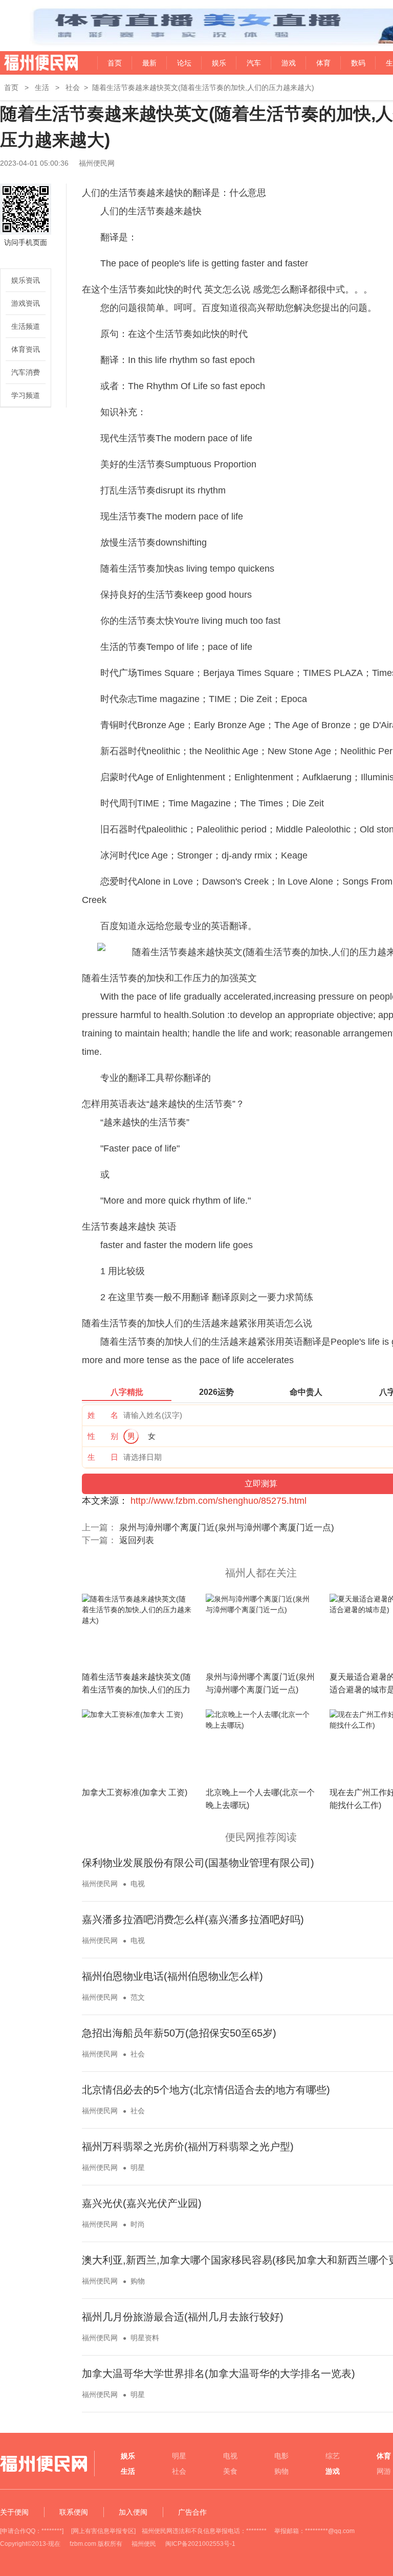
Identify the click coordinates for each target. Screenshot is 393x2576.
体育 (323, 63)
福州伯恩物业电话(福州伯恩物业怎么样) (172, 1976)
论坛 (184, 63)
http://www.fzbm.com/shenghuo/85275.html (219, 1501)
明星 (138, 2167)
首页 (115, 63)
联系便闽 (74, 2512)
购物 (138, 2281)
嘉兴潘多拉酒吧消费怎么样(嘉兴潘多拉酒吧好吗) (193, 1919)
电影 (281, 2456)
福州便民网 (32, 63)
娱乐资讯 (26, 280)
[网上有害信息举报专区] (103, 2531)
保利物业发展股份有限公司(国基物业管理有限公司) (198, 1863)
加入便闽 (133, 2512)
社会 (73, 87)
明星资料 (145, 2338)
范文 (138, 1997)
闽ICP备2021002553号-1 (200, 2544)
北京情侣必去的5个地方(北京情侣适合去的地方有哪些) (206, 2090)
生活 (42, 87)
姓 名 (103, 1415)
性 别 (103, 1436)
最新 (149, 63)
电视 (138, 1884)
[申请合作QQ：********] (32, 2531)
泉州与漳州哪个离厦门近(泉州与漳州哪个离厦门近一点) (227, 1528)
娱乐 (219, 63)
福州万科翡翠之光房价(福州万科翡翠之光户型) (188, 2146)
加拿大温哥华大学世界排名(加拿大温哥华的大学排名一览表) (219, 2374)
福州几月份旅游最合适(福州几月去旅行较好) (183, 2317)
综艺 (333, 2456)
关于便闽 (14, 2512)
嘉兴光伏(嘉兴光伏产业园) (142, 2203)
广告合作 (192, 2512)
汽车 (254, 63)
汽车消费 (26, 372)
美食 (230, 2471)
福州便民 (144, 2544)
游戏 (289, 63)
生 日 (103, 1457)
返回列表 (137, 1540)
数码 (358, 63)
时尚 (138, 2224)
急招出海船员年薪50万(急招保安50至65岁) (179, 2033)
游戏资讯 (26, 303)
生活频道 (26, 326)
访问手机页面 (26, 242)
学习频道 (26, 395)
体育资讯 (26, 349)
